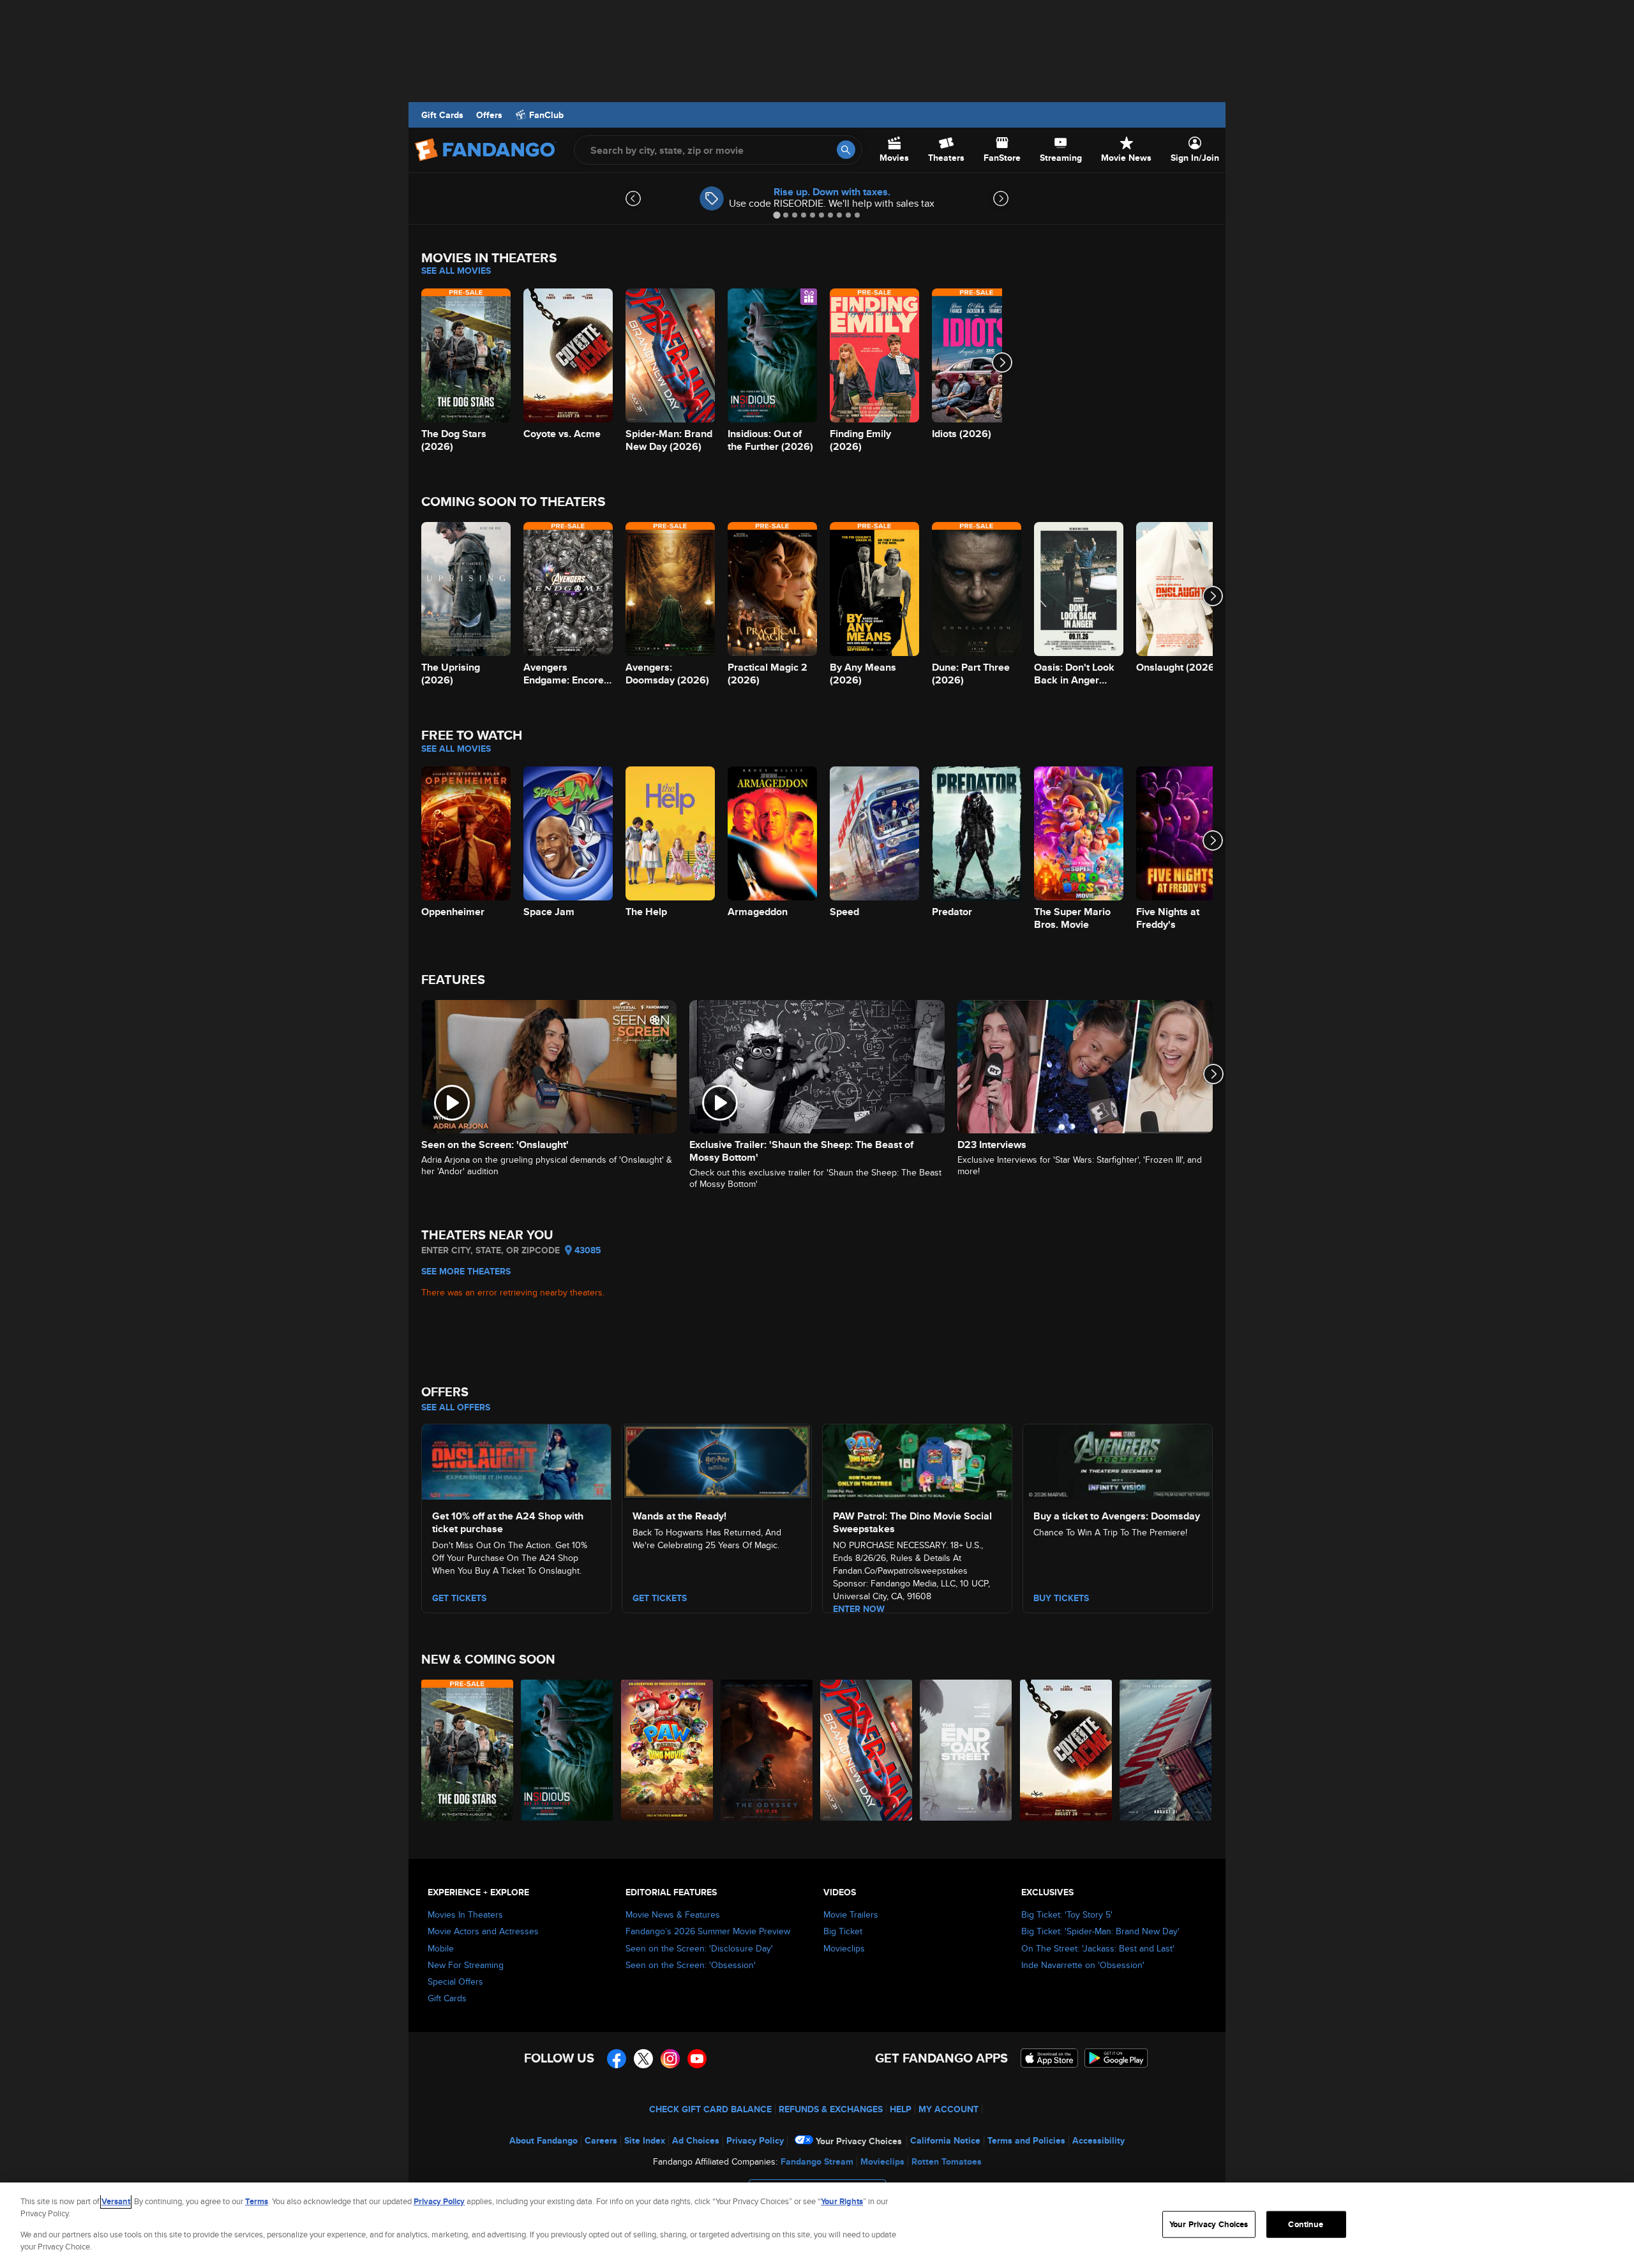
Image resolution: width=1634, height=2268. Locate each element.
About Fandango (543, 2140)
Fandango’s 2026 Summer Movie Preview (708, 1931)
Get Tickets (660, 1598)
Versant (116, 2201)
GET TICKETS (459, 1598)
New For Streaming (466, 1965)
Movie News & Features (673, 1914)
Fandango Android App (1116, 2058)
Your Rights (842, 2201)
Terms (257, 2201)
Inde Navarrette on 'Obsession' (1083, 1965)
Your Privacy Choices (859, 2141)
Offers (489, 115)
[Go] (846, 150)
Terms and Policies (1026, 2140)
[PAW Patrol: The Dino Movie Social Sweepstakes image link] (917, 1460)
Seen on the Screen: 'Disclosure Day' (699, 1948)
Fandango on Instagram (670, 2059)
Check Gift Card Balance (710, 2109)
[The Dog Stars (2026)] (468, 1750)
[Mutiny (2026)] (1166, 1750)
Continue (1306, 2224)
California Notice (945, 2140)
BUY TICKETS (1061, 1598)
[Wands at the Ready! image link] (717, 1460)
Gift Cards (442, 115)
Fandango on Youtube (697, 2059)
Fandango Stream (817, 2161)
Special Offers (455, 1981)
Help (901, 2109)
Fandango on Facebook (617, 2059)
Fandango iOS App (1049, 2058)
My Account (948, 2109)
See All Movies (456, 271)
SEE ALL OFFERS (456, 1407)
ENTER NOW (859, 1609)
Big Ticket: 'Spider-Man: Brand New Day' (1100, 1931)
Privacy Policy (755, 2140)
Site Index (645, 2140)
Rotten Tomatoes (947, 2161)
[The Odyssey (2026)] (767, 1750)
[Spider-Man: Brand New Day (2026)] (867, 1750)
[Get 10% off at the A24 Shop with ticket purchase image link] (516, 1460)
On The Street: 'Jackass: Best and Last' (1098, 1948)
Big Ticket (843, 1931)
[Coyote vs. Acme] (1067, 1750)
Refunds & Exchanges (831, 2109)
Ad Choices (696, 2140)
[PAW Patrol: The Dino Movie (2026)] (668, 1750)
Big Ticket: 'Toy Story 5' (1067, 1914)
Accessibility (1098, 2140)
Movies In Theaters (465, 1914)
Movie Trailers (851, 1914)
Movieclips (844, 1948)
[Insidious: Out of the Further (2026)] (567, 1750)
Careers (601, 2140)
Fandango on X (643, 2059)
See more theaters (466, 1271)
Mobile (441, 1948)
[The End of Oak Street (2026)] (966, 1750)
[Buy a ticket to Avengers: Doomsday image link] (1118, 1460)
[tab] (776, 215)
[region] (817, 2225)
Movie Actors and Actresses (483, 1931)
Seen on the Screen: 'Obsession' (691, 1965)
